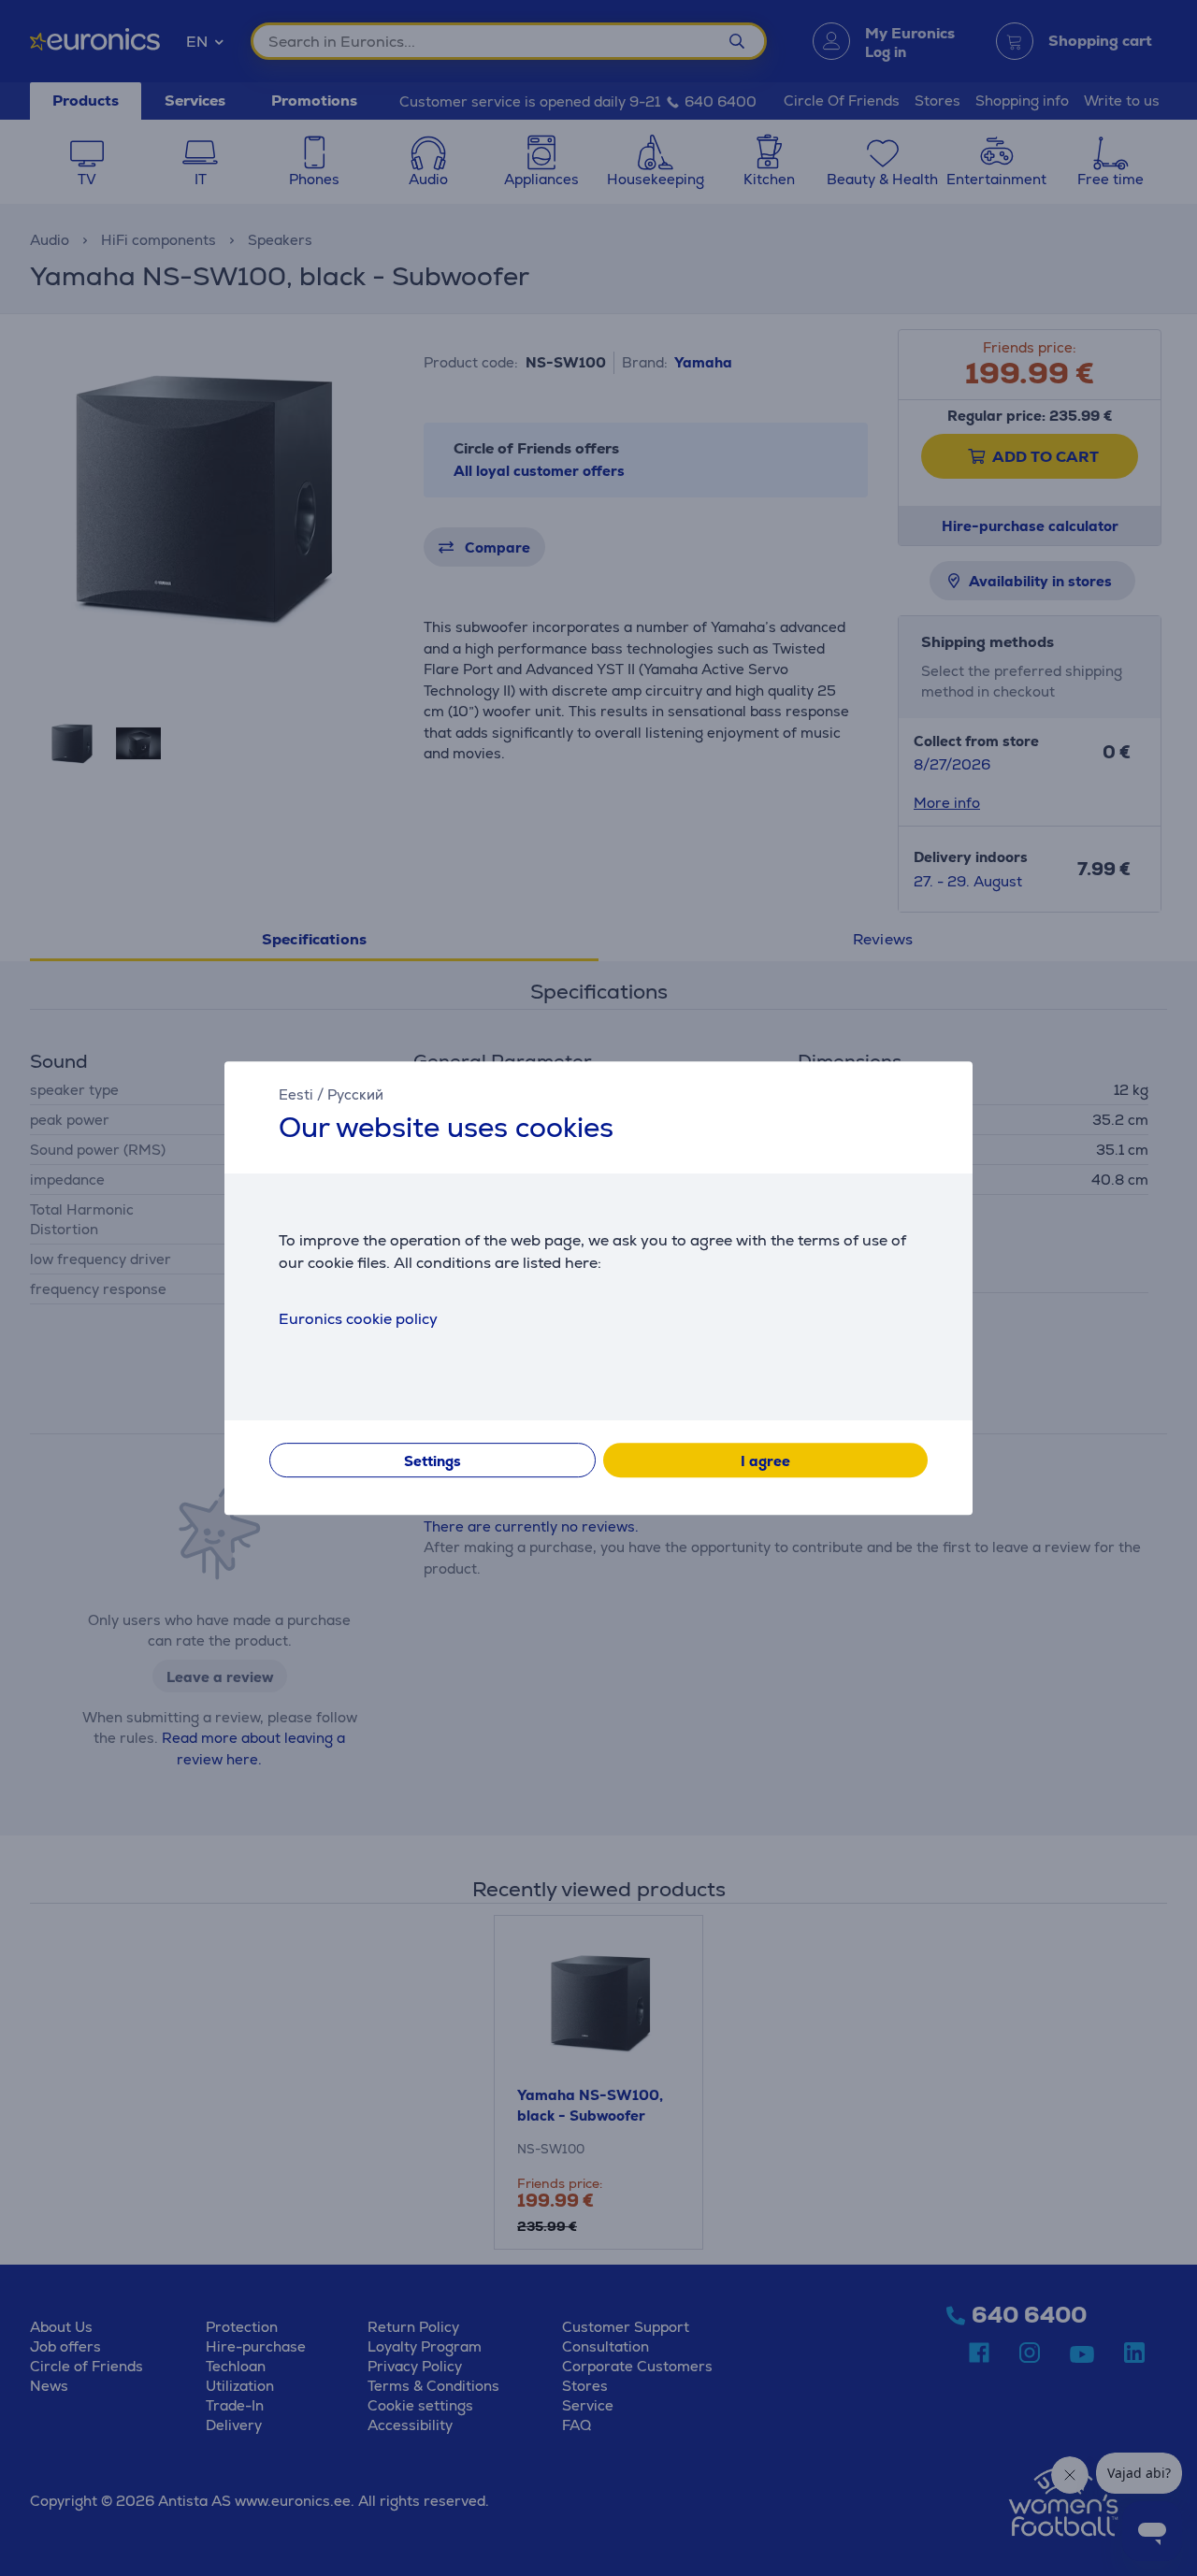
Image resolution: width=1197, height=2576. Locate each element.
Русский (355, 1094)
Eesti (296, 1094)
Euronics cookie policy (358, 1319)
